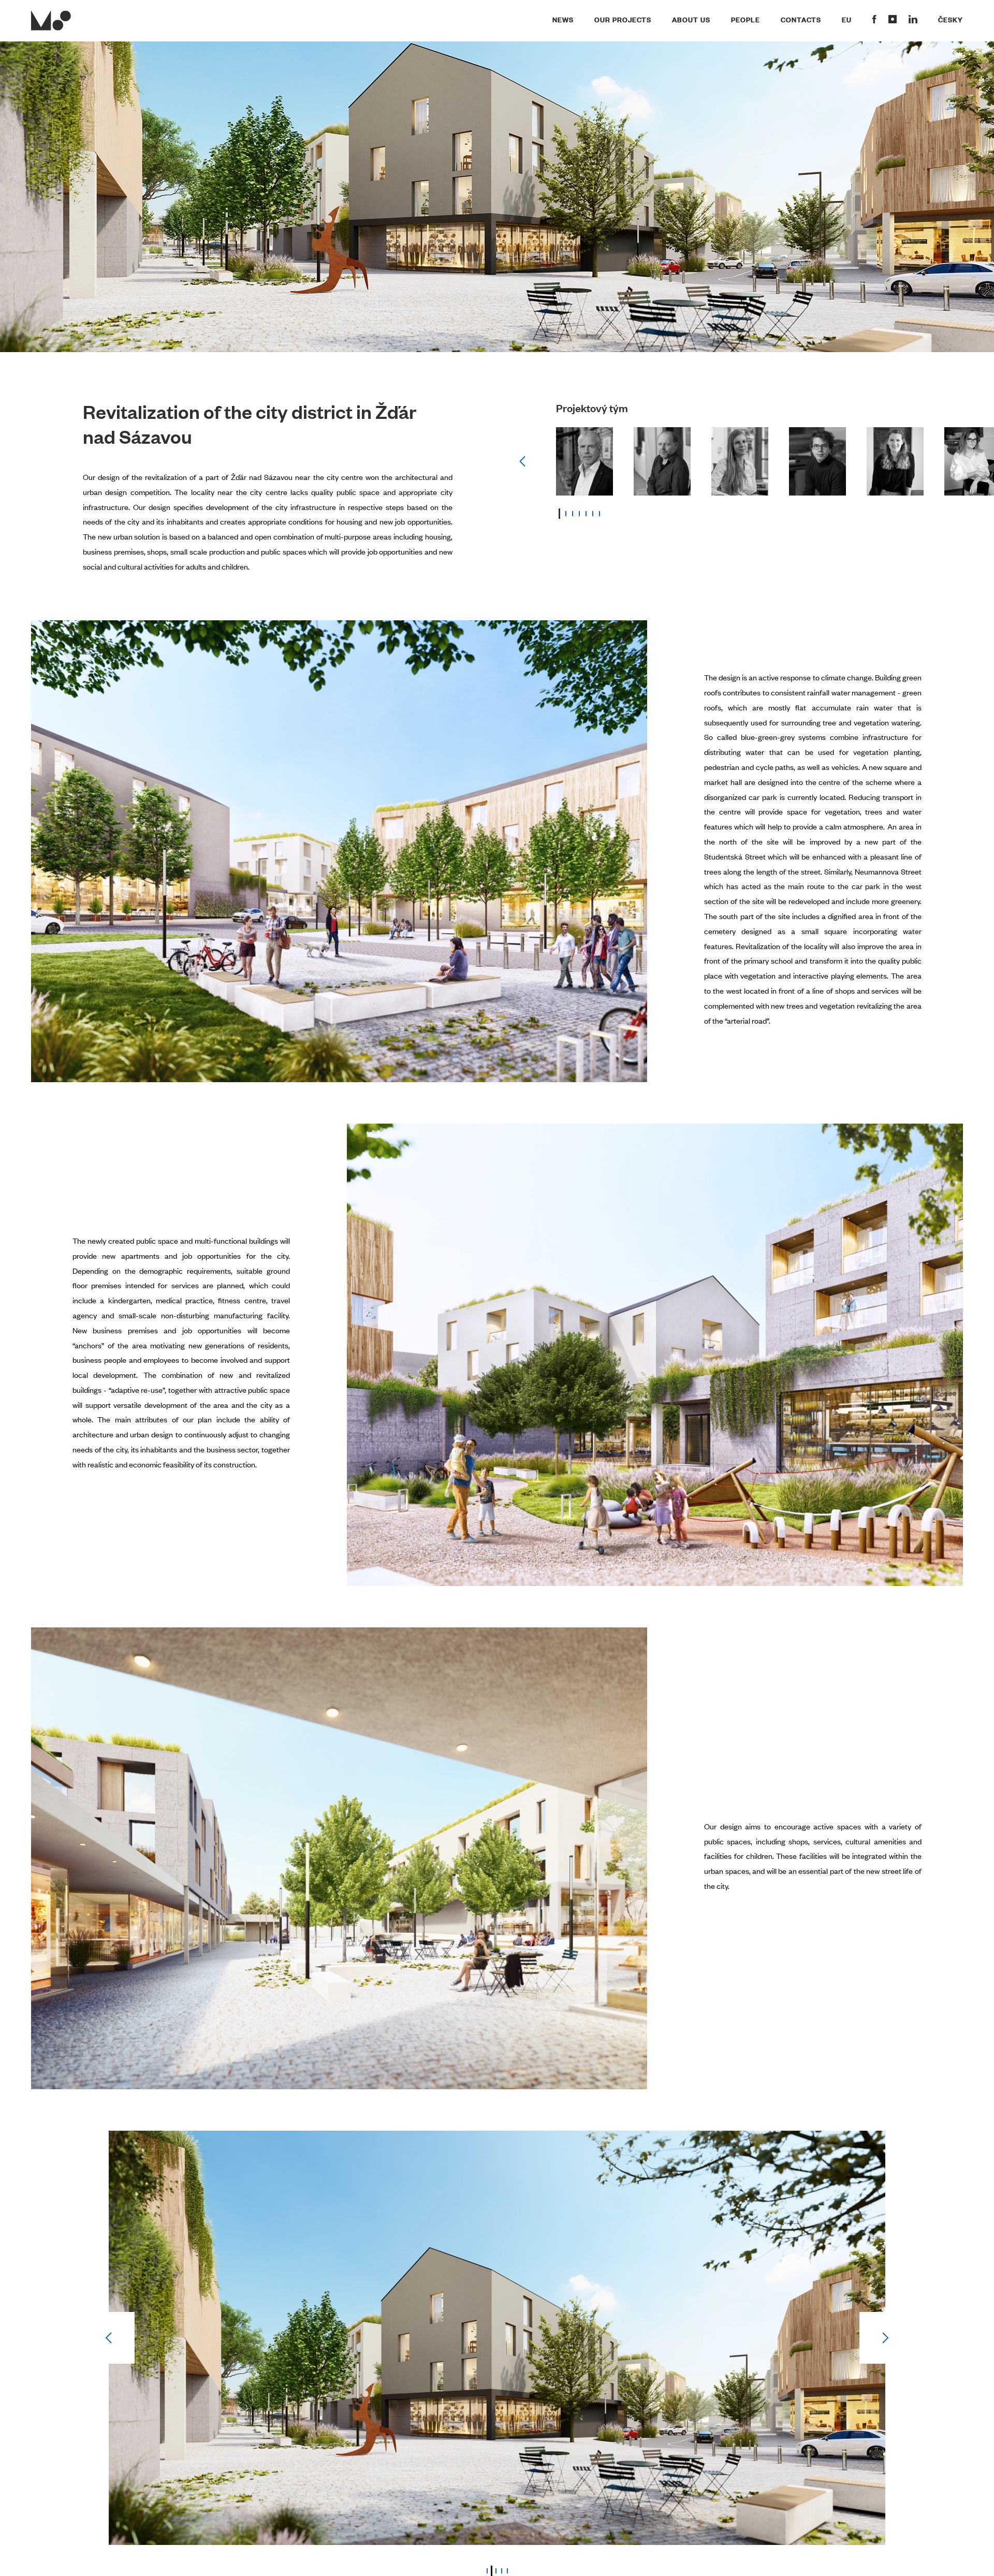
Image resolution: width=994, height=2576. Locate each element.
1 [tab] (559, 514)
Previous (522, 461)
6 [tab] (593, 514)
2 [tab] (566, 514)
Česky (951, 19)
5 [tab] (586, 514)
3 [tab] (573, 514)
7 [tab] (600, 514)
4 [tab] (579, 514)
